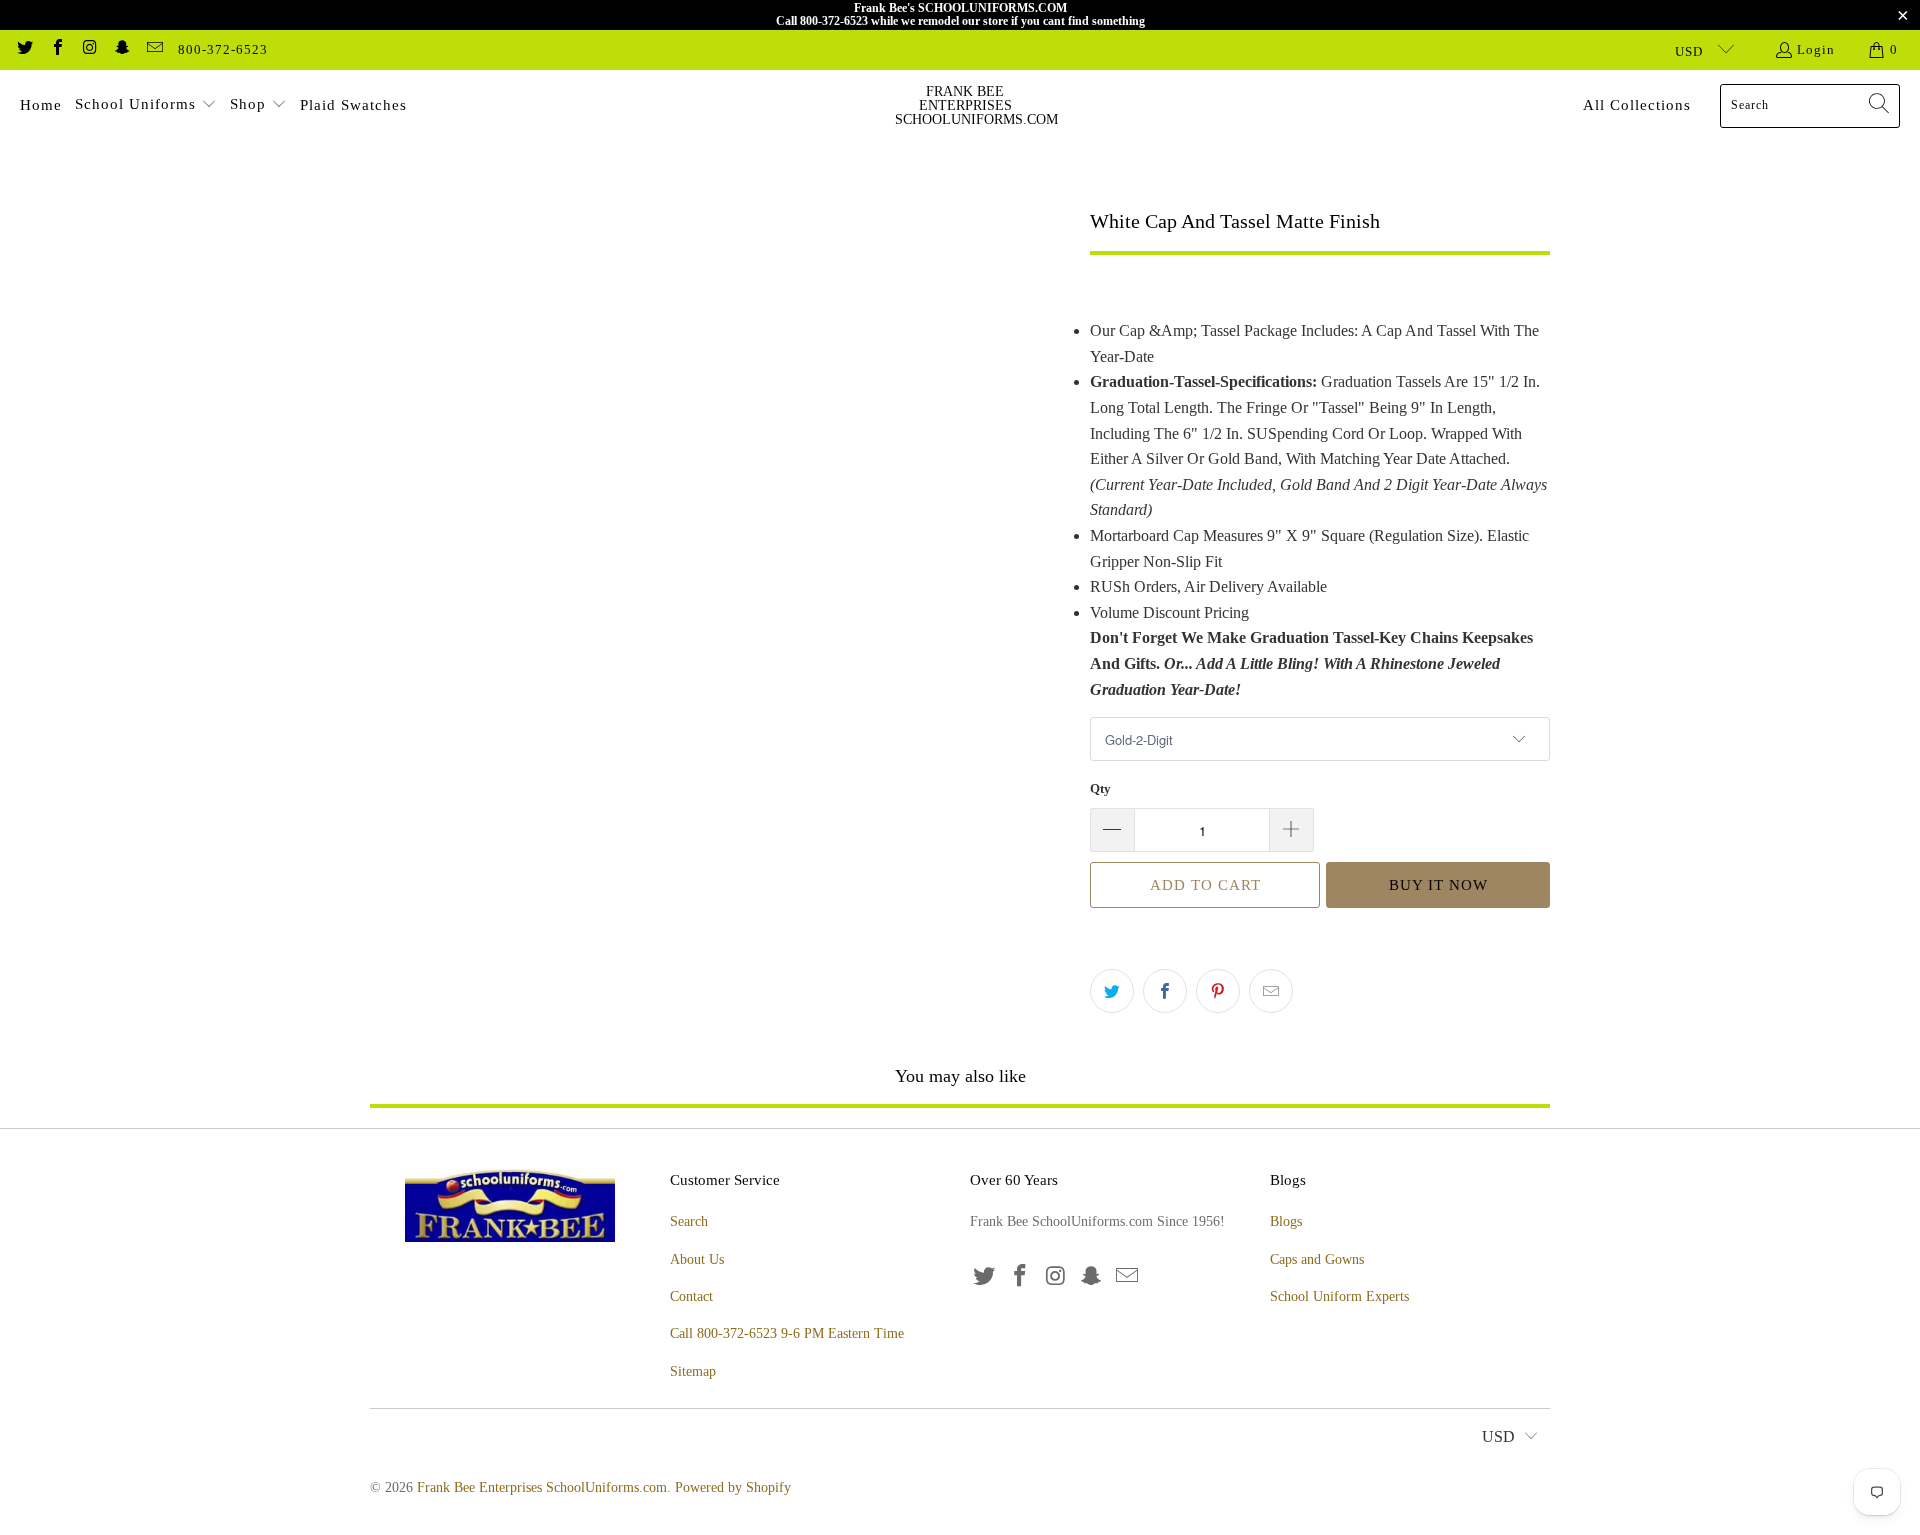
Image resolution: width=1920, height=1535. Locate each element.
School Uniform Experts (1339, 1296)
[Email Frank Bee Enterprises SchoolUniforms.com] (154, 49)
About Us (697, 1259)
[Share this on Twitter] (1112, 991)
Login (1816, 49)
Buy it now (1438, 885)
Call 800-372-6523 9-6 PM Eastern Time (787, 1333)
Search (689, 1221)
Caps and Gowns (1317, 1259)
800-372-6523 (223, 49)
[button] (146, 106)
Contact (691, 1296)
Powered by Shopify (733, 1487)
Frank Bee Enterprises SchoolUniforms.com (542, 1487)
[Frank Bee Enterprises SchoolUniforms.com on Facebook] (56, 49)
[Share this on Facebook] (1165, 991)
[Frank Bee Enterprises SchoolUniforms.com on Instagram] (89, 49)
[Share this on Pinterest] (1218, 991)
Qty (1100, 788)
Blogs (1286, 1221)
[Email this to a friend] (1271, 991)
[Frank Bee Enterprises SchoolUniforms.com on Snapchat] (121, 49)
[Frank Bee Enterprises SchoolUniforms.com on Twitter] (24, 49)
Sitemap (693, 1371)
